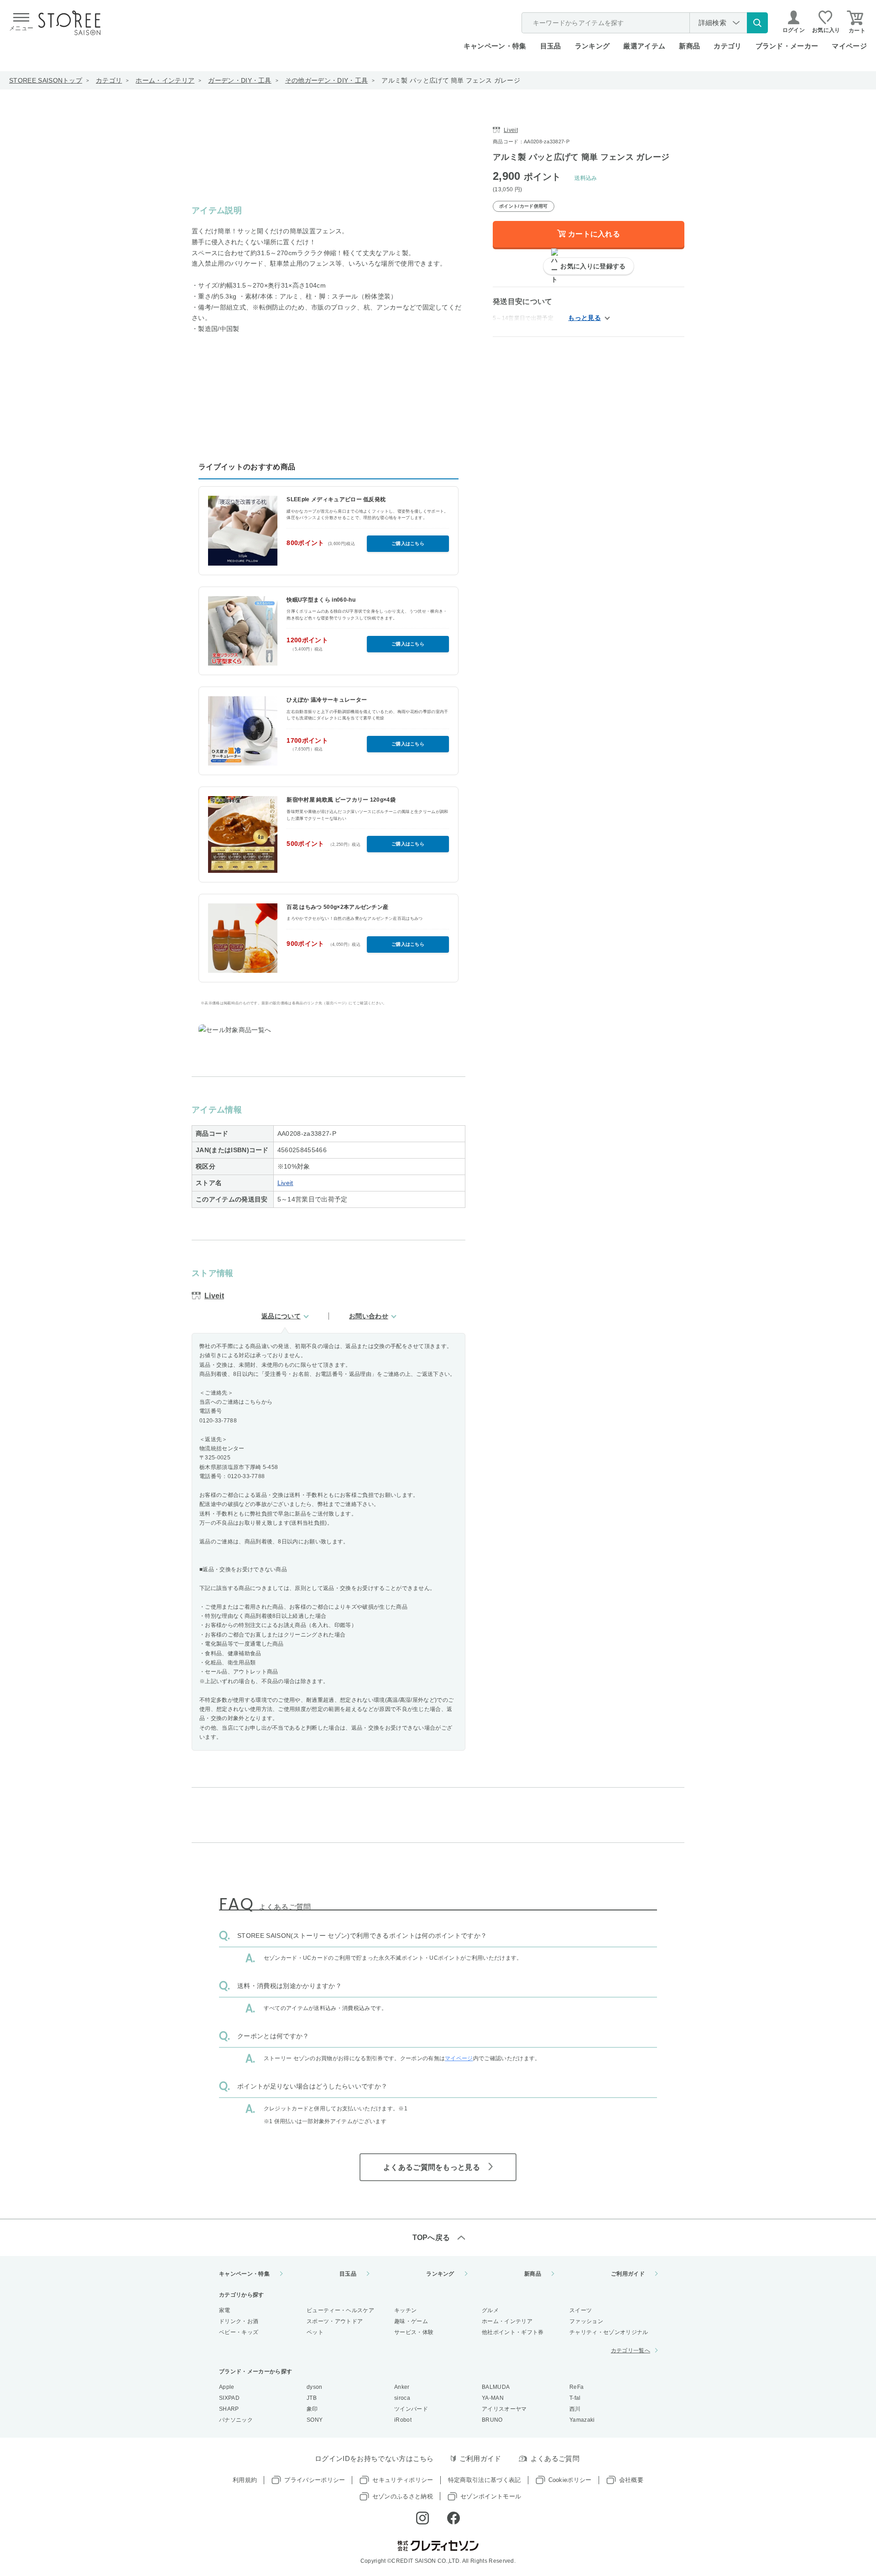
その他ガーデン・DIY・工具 (326, 80)
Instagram (422, 2518)
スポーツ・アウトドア (335, 2321)
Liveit (285, 1183)
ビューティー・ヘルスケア (340, 2310)
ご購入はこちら (408, 543)
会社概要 (631, 2480)
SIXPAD (229, 2398)
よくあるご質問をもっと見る (432, 2167)
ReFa (576, 2387)
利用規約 (245, 2480)
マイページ (849, 46)
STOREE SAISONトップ (46, 80)
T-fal (575, 2398)
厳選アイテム (644, 46)
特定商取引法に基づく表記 (485, 2480)
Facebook (454, 2518)
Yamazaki (582, 2420)
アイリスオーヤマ (504, 2409)
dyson (315, 2387)
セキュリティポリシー (403, 2480)
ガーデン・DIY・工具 (240, 80)
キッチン (405, 2310)
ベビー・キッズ (239, 2332)
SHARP (229, 2409)
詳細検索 (712, 23)
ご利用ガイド (628, 2274)
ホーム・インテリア (165, 80)
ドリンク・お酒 (239, 2321)
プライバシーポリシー (315, 2480)
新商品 (689, 46)
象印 (312, 2409)
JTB (312, 2398)
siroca (402, 2398)
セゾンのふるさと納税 (403, 2496)
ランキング (592, 46)
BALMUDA (496, 2387)
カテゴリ (109, 80)
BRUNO (492, 2420)
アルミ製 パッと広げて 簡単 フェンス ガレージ (451, 80)
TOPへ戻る (431, 2238)
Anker (402, 2387)
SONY (315, 2420)
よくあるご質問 (555, 2458)
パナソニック (236, 2420)
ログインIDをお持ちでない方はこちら (374, 2458)
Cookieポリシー (570, 2480)
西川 (575, 2409)
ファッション (586, 2321)
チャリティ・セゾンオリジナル (609, 2332)
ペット (315, 2332)
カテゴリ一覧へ (631, 2350)
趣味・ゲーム (411, 2321)
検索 (757, 23)
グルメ (490, 2310)
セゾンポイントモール (491, 2496)
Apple (227, 2387)
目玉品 (551, 46)
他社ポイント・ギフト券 (513, 2332)
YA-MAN (493, 2398)
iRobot (403, 2420)
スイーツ (581, 2310)
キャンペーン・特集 (495, 46)
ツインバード (411, 2409)
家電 (225, 2310)
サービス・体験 (414, 2332)
